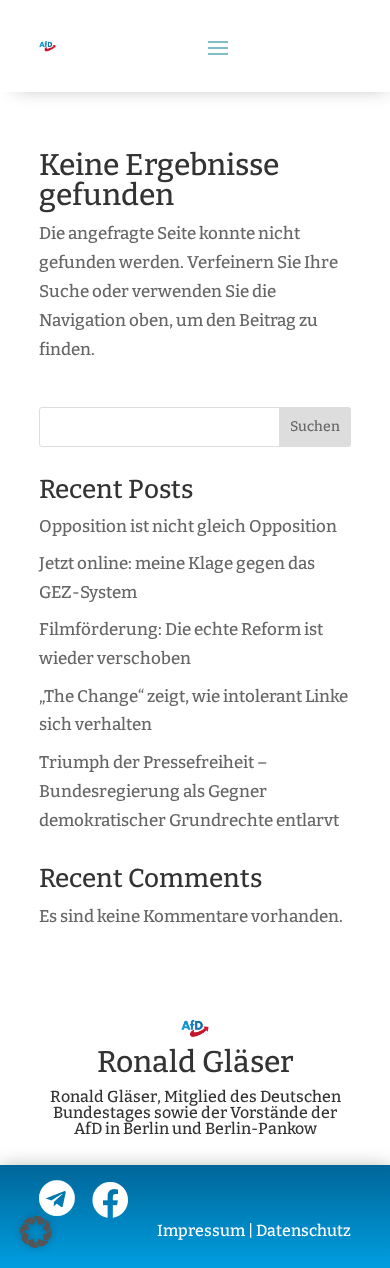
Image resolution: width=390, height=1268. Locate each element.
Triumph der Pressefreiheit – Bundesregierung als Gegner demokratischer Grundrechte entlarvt (189, 791)
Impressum (201, 1230)
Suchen (315, 426)
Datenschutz (303, 1230)
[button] (36, 1232)
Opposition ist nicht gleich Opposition (188, 526)
